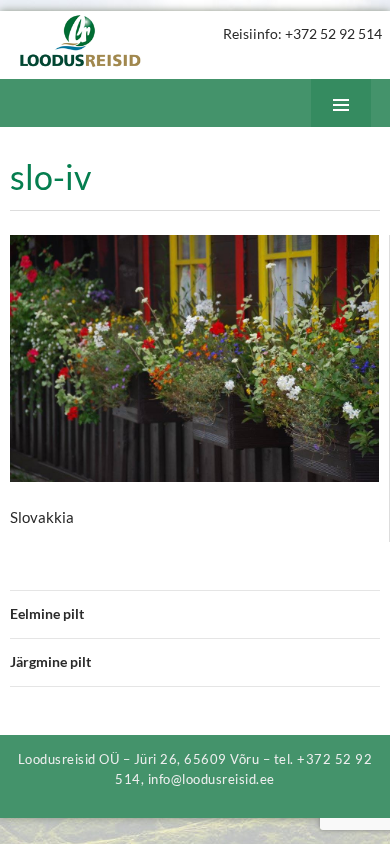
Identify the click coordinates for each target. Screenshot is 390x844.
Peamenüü (356, 126)
